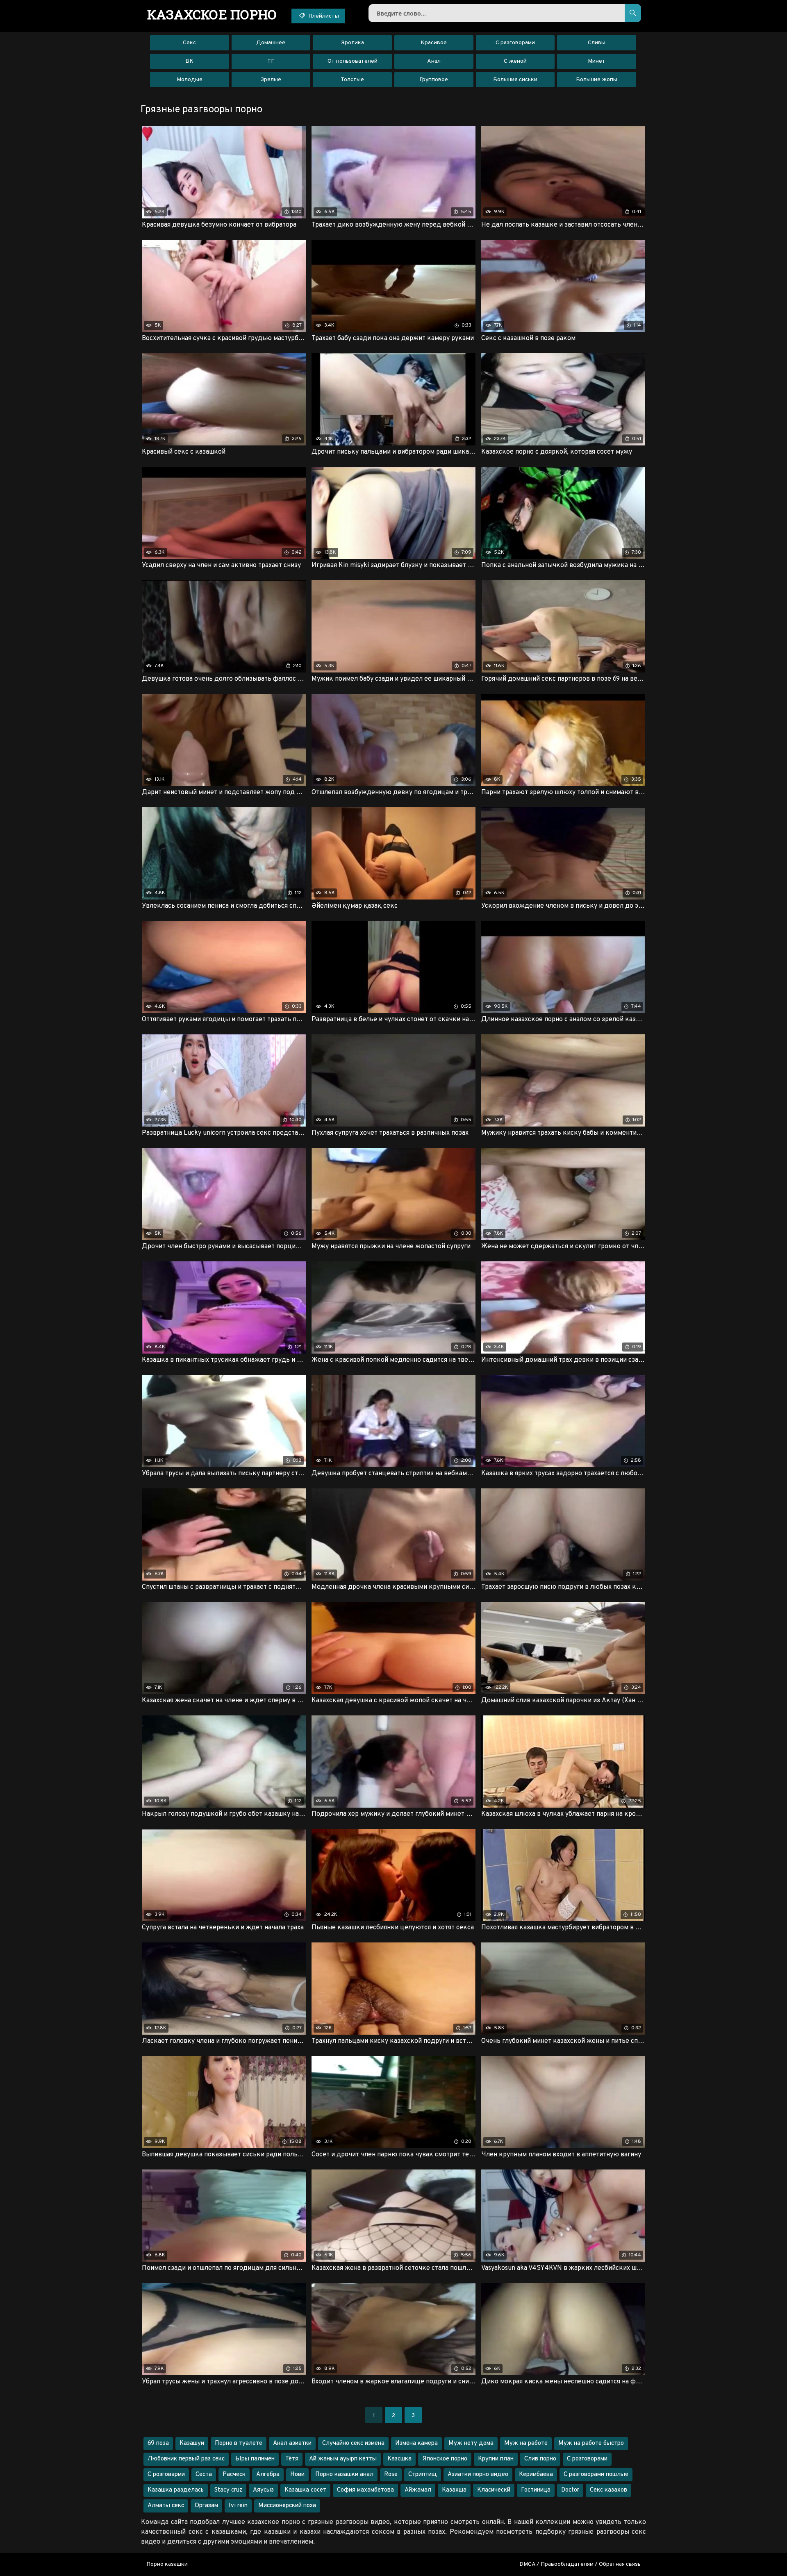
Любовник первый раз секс (186, 2459)
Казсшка (399, 2459)
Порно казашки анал (344, 2475)
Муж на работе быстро (591, 2443)
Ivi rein (238, 2506)
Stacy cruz (228, 2490)
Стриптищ (423, 2475)
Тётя (292, 2459)
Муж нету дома (471, 2443)
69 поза (158, 2443)
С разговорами (515, 43)
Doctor (570, 2490)
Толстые (352, 80)
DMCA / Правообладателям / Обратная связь (580, 2564)
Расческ (234, 2475)
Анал (434, 61)
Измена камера (416, 2443)
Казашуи (192, 2443)
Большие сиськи (515, 80)
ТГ (271, 61)
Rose (391, 2475)
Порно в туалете (239, 2443)
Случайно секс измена (353, 2443)
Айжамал (418, 2490)
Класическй (494, 2490)
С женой (515, 61)
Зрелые (271, 80)
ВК (189, 61)
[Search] (633, 13)
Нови (297, 2475)
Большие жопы (597, 80)
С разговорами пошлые (596, 2475)
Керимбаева (536, 2475)
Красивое (434, 43)
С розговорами (587, 2459)
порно (212, 14)
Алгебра (268, 2475)
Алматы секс (166, 2506)
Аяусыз (263, 2490)
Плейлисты (323, 16)
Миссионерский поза (287, 2506)
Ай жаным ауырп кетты (343, 2459)
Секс (189, 43)
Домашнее (271, 43)
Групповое (434, 80)
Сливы (597, 43)
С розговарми (166, 2475)
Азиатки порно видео (478, 2475)
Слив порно (540, 2459)
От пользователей (353, 61)
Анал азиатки (292, 2443)
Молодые (190, 80)
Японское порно (445, 2459)
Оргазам (206, 2506)
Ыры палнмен (255, 2459)
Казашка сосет (305, 2490)
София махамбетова (365, 2490)
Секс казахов (608, 2490)
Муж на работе (526, 2443)
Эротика (353, 43)
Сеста (204, 2475)
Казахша (454, 2490)
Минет (597, 61)
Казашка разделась (176, 2490)
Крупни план (496, 2459)
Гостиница (536, 2490)
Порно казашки (167, 2564)
